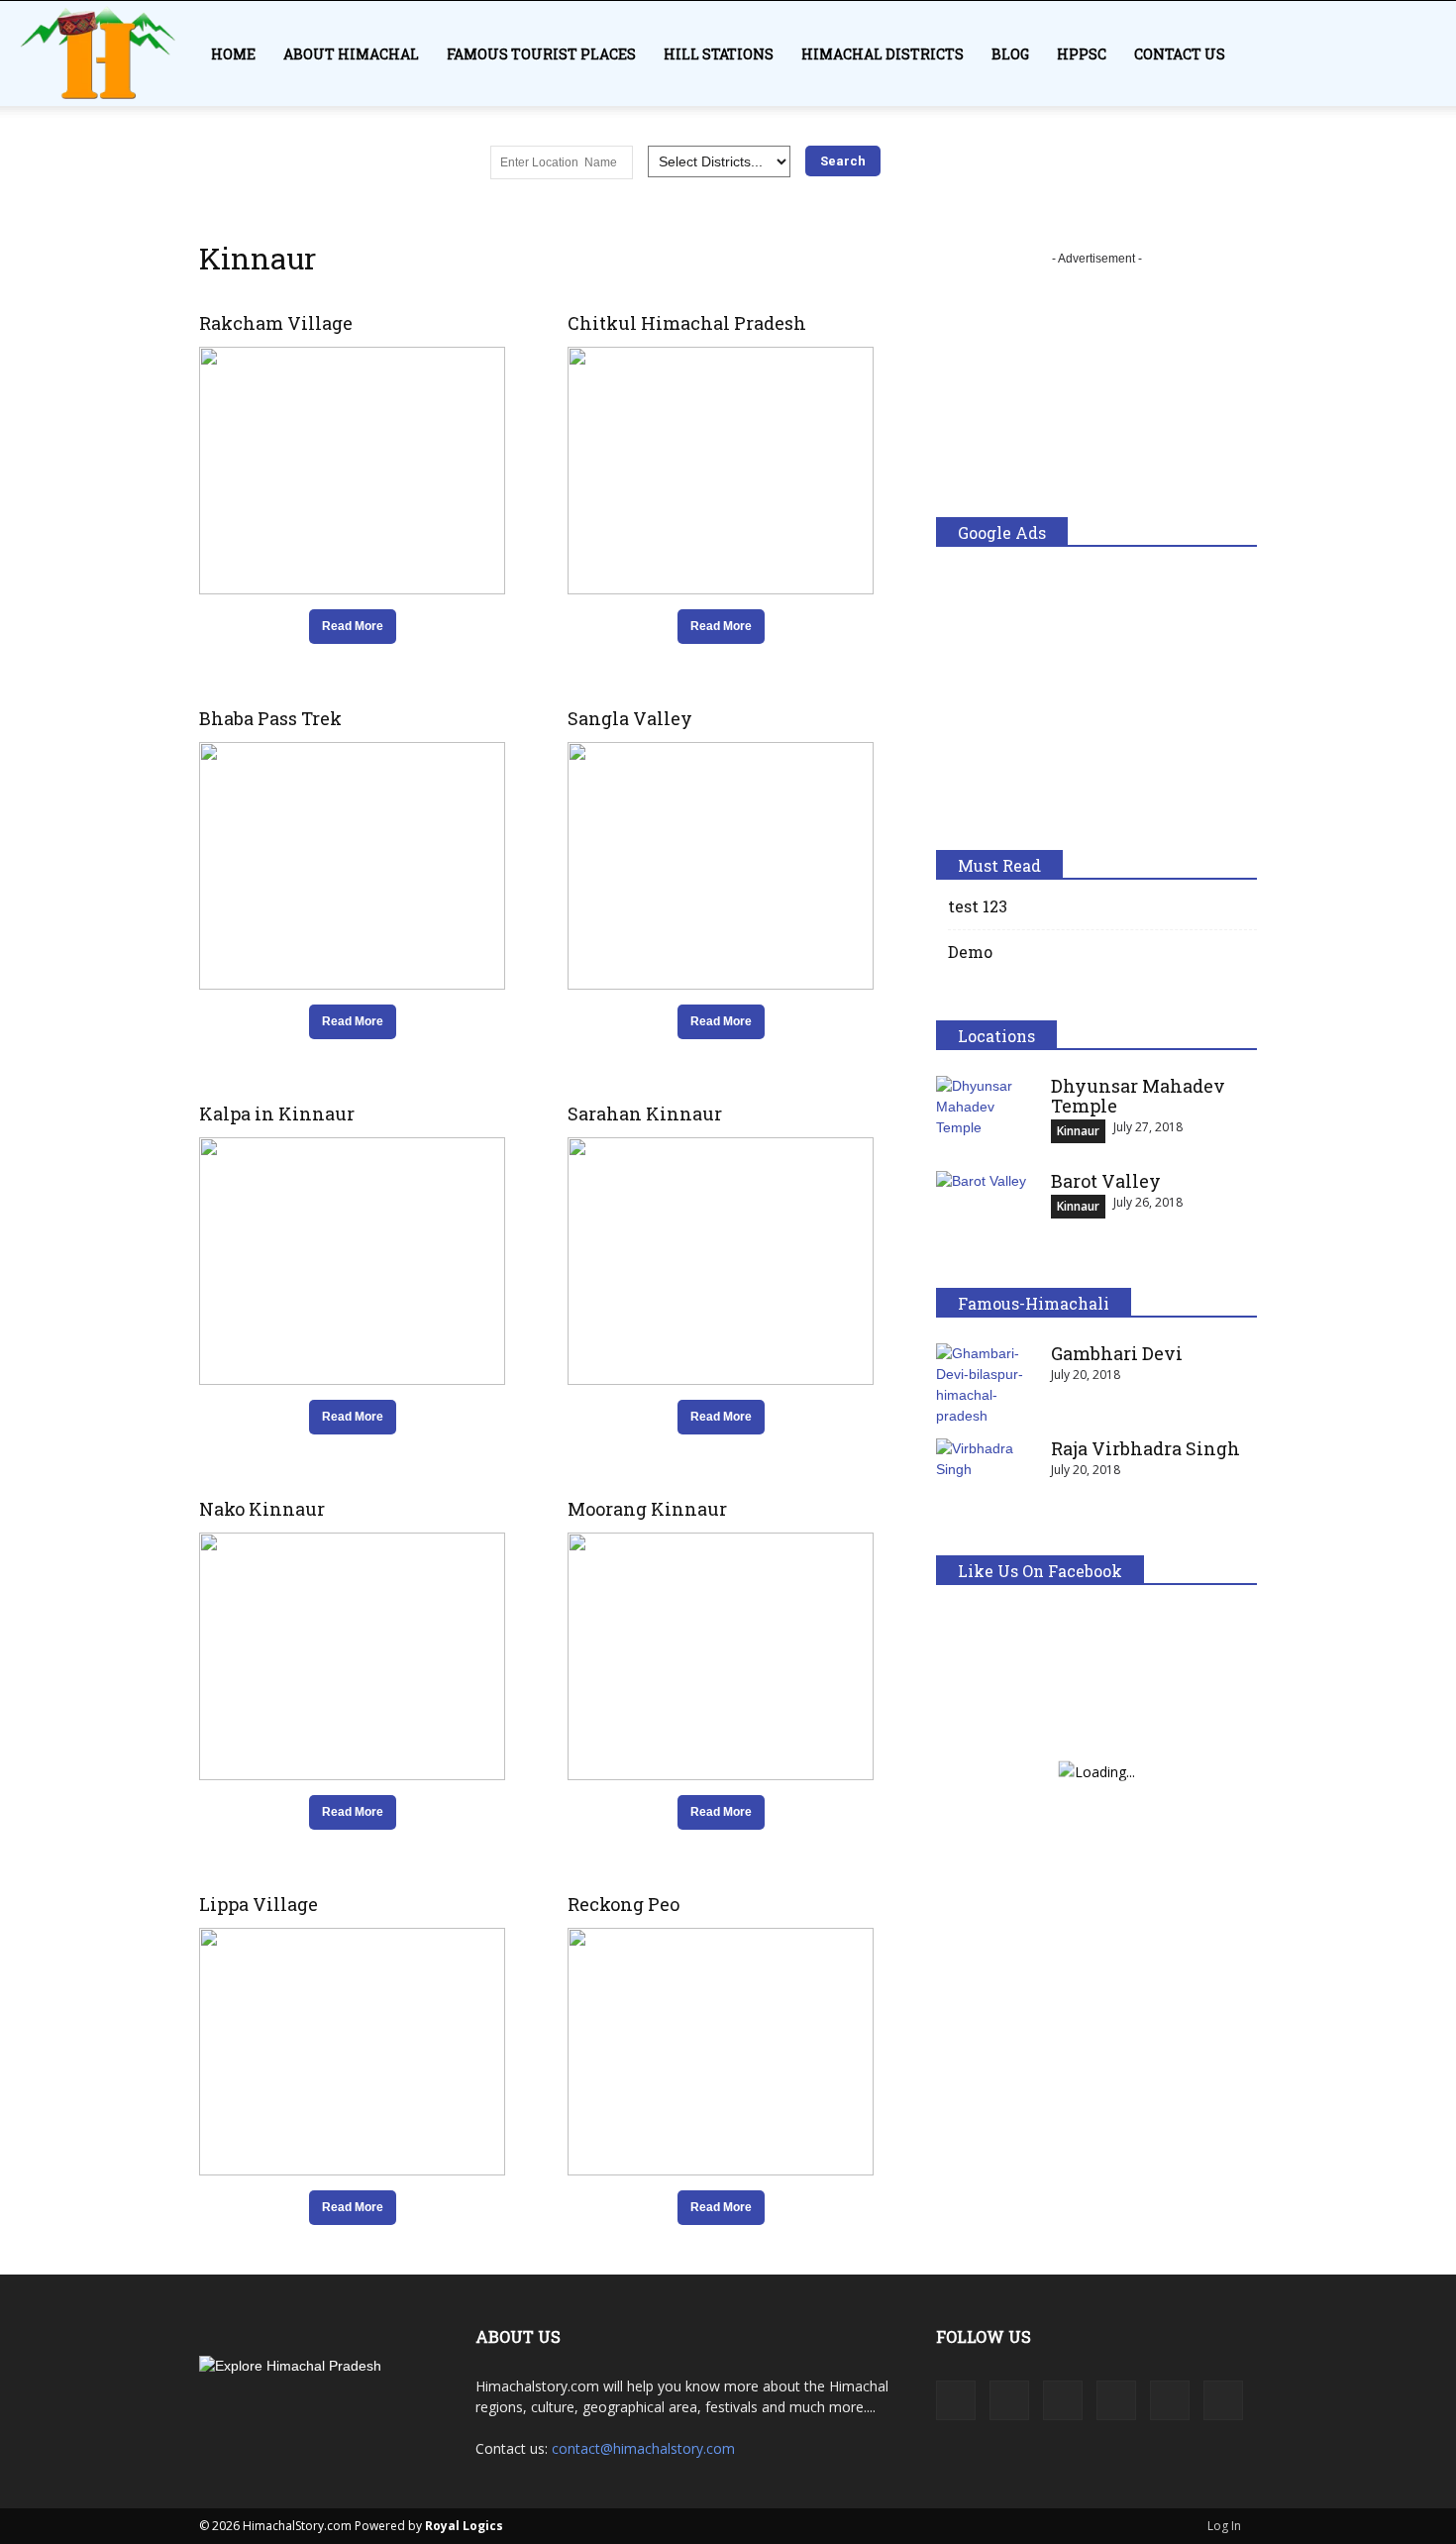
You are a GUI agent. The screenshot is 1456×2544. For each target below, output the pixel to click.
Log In (1224, 2526)
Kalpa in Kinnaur (277, 1113)
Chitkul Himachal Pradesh (687, 323)
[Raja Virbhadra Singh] (986, 1473)
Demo (970, 952)
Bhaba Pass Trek (270, 718)
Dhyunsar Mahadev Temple (1138, 1096)
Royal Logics (464, 2526)
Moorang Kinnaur (647, 1509)
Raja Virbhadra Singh (1145, 1448)
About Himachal (351, 54)
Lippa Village (259, 1904)
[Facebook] (956, 2400)
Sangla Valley (630, 718)
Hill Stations (719, 54)
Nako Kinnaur (262, 1509)
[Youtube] (1223, 2400)
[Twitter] (1170, 2400)
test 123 (978, 906)
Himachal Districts (883, 54)
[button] (1432, 65)
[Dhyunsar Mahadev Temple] (986, 1111)
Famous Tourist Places (541, 54)
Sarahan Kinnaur (645, 1113)
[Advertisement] (1096, 393)
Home (233, 54)
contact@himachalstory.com (643, 2448)
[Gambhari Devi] (986, 1385)
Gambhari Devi (1119, 1353)
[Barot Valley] (986, 1206)
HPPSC (1082, 54)
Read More (353, 626)
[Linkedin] (1063, 2400)
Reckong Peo (624, 1904)
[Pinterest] (1116, 2400)
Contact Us (1180, 54)
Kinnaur (1078, 1131)
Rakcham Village (276, 323)
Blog (1010, 54)
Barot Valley (1106, 1181)
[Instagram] (1009, 2400)
